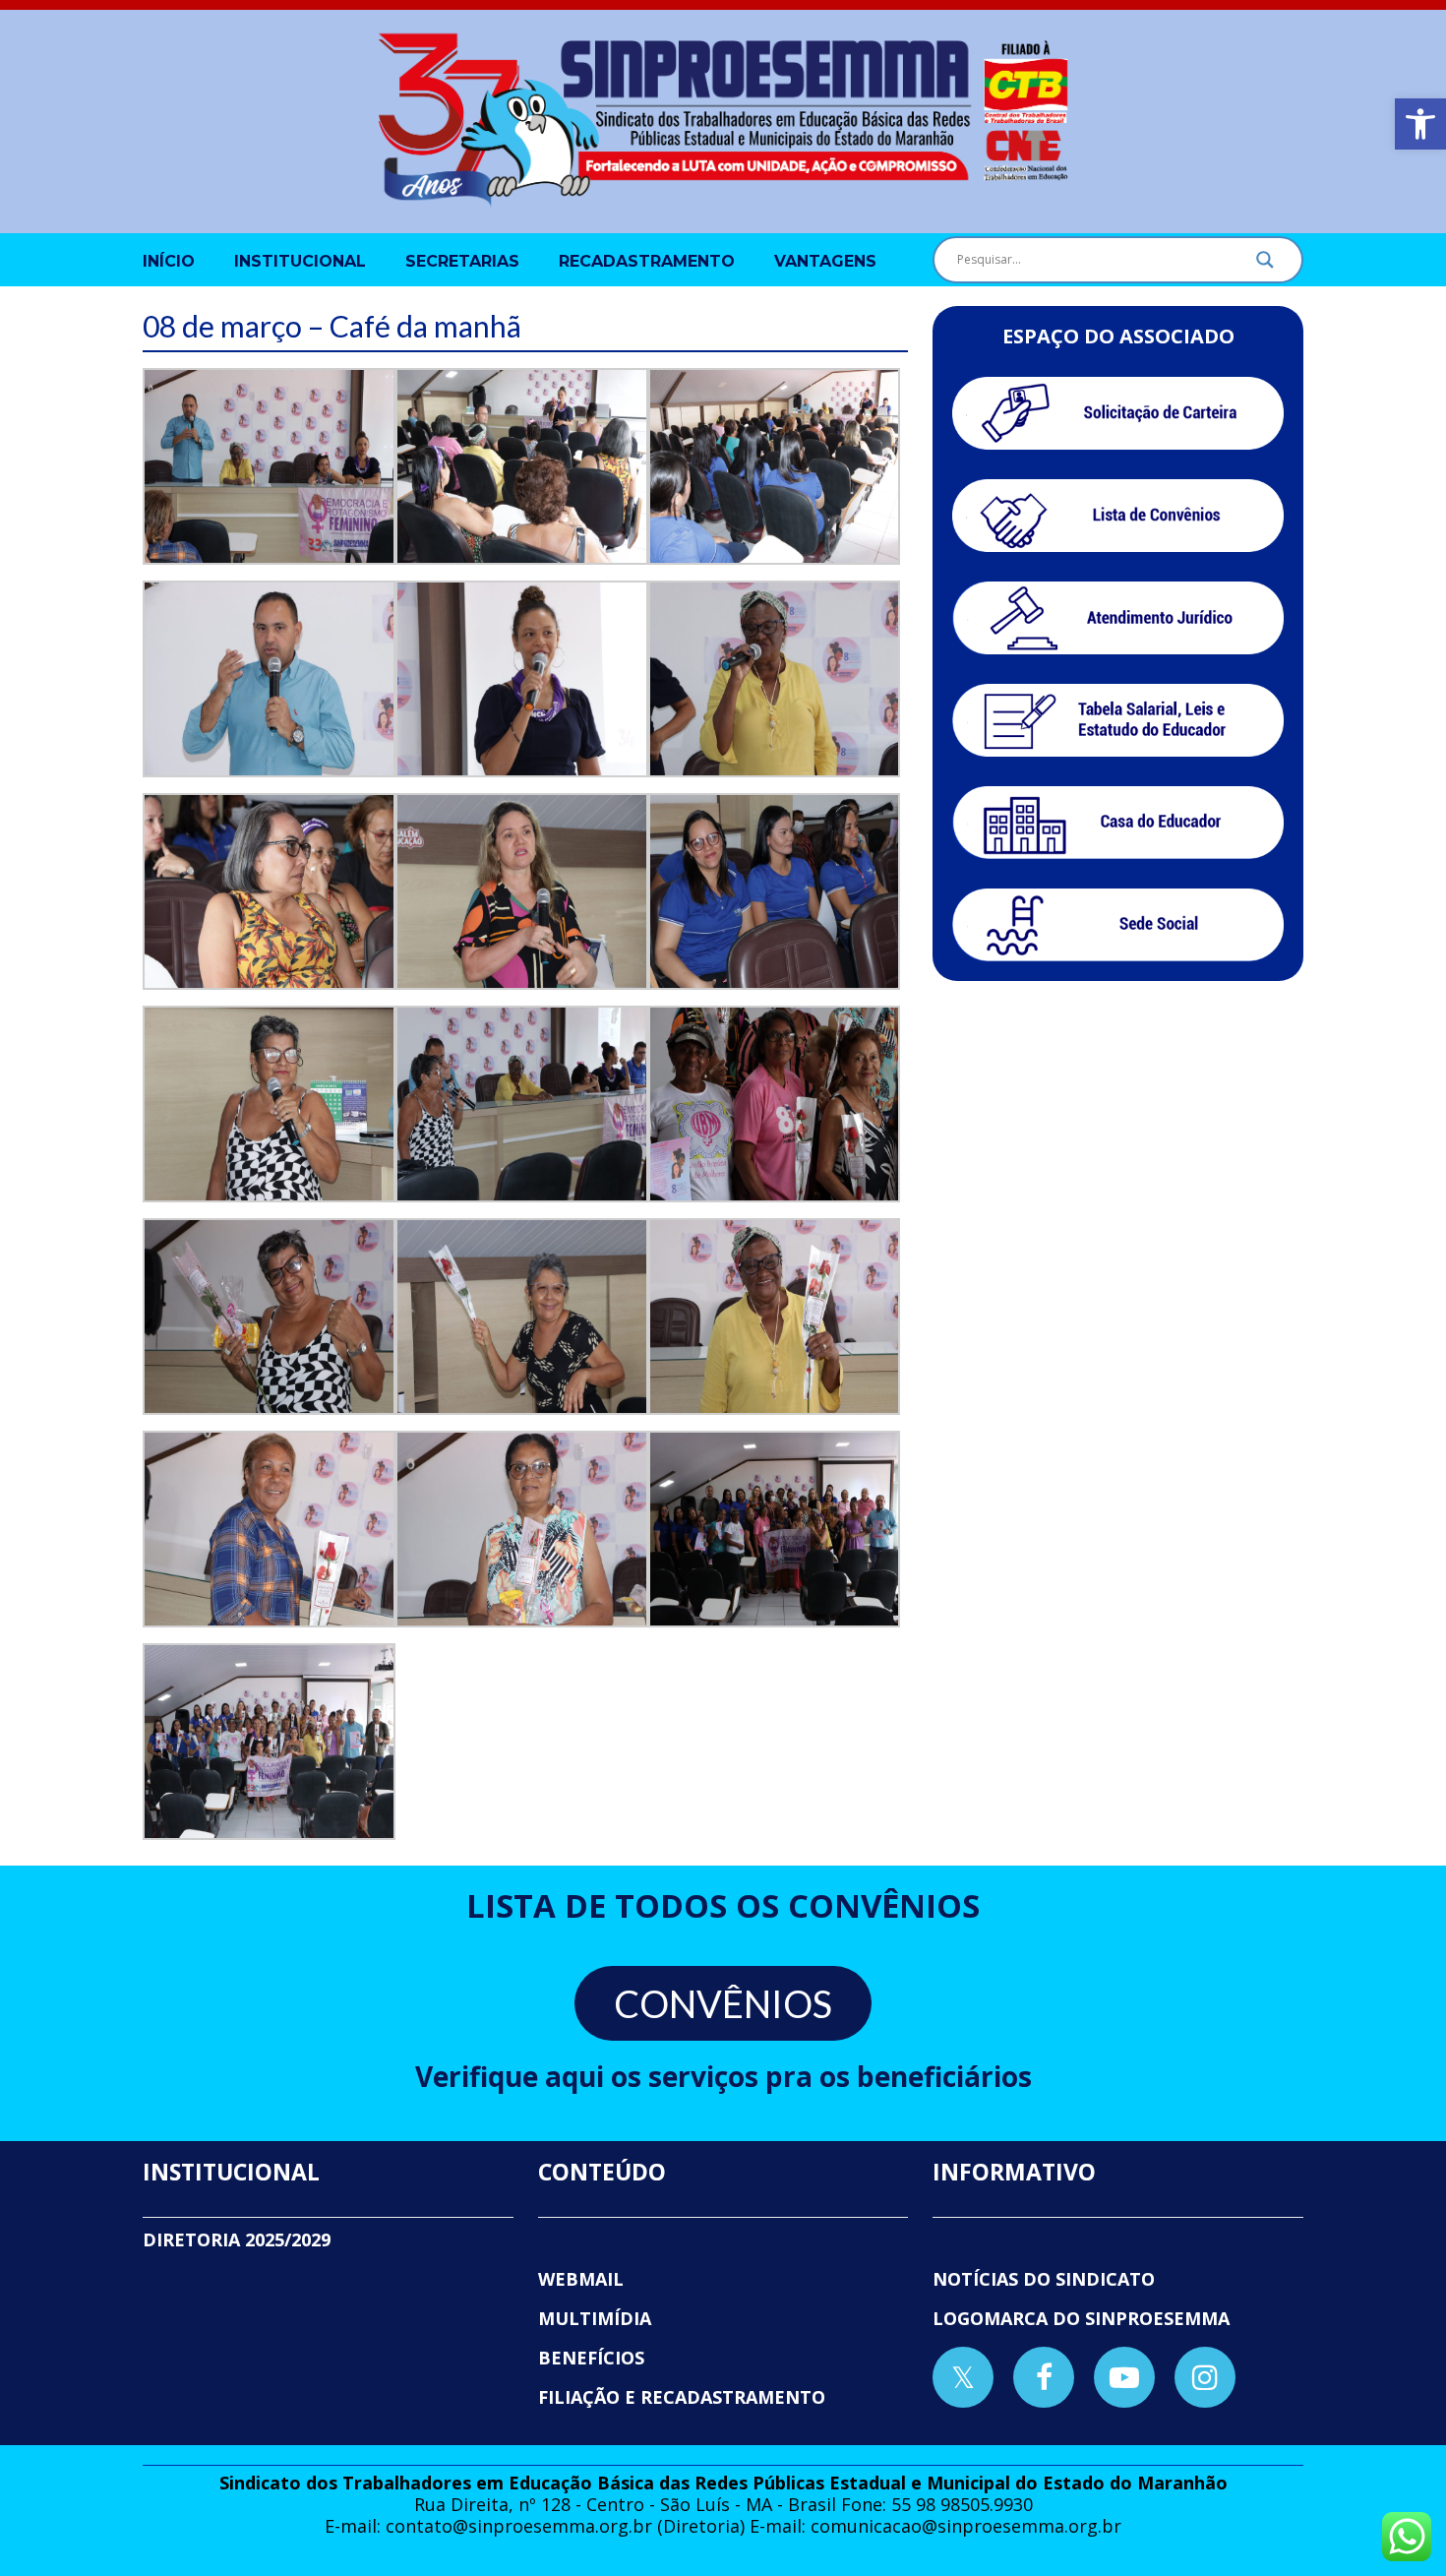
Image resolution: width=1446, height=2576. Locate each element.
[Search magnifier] (1265, 265)
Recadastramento (647, 261)
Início (169, 261)
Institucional (300, 261)
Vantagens (825, 261)
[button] (1420, 124)
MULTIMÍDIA (595, 2318)
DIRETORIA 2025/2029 (237, 2239)
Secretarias (462, 261)
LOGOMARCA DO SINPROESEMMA (1081, 2318)
